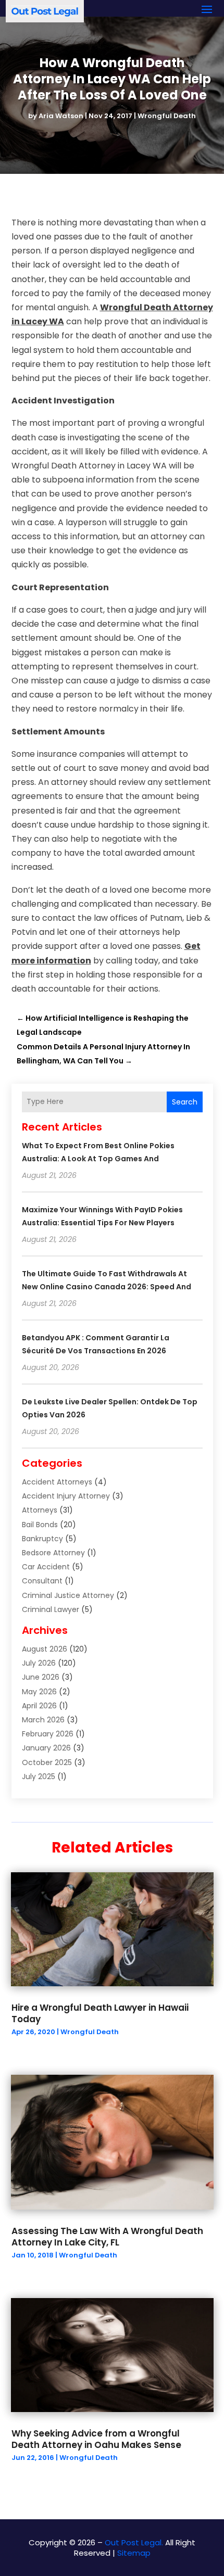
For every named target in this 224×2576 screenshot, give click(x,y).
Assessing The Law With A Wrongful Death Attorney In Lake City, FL (107, 2237)
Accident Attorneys (57, 1482)
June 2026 (41, 1677)
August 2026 (45, 1649)
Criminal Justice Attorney (68, 1595)
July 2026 (39, 1663)
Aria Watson (61, 116)
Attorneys (40, 1510)
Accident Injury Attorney (66, 1496)
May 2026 (39, 1692)
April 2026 (39, 1706)
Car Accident (46, 1567)
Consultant (42, 1581)
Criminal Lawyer (51, 1609)
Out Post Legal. (134, 2542)
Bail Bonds (40, 1525)
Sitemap (134, 2553)
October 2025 (47, 1762)
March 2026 (43, 1720)
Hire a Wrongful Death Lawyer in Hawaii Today (100, 2013)
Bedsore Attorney (53, 1553)
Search (185, 1102)
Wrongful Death (167, 116)
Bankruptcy (42, 1539)
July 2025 (39, 1776)
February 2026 (48, 1734)
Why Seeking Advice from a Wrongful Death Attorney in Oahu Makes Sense (96, 2439)
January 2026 (46, 1748)
